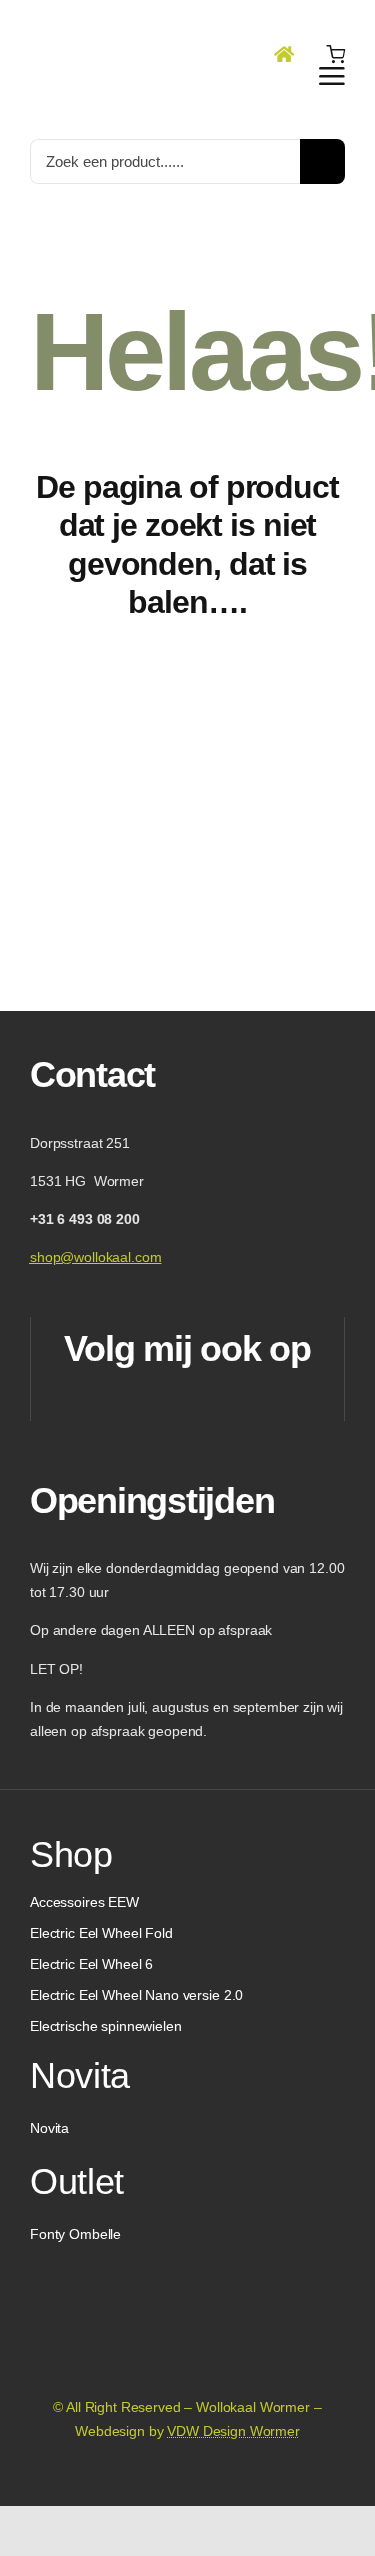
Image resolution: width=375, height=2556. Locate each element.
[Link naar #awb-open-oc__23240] (284, 54)
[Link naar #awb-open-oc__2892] (332, 76)
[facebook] (162, 1400)
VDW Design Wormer (233, 2431)
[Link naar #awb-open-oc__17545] (335, 54)
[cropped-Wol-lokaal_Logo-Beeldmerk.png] (188, 2292)
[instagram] (213, 1400)
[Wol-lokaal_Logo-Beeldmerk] (105, 19)
